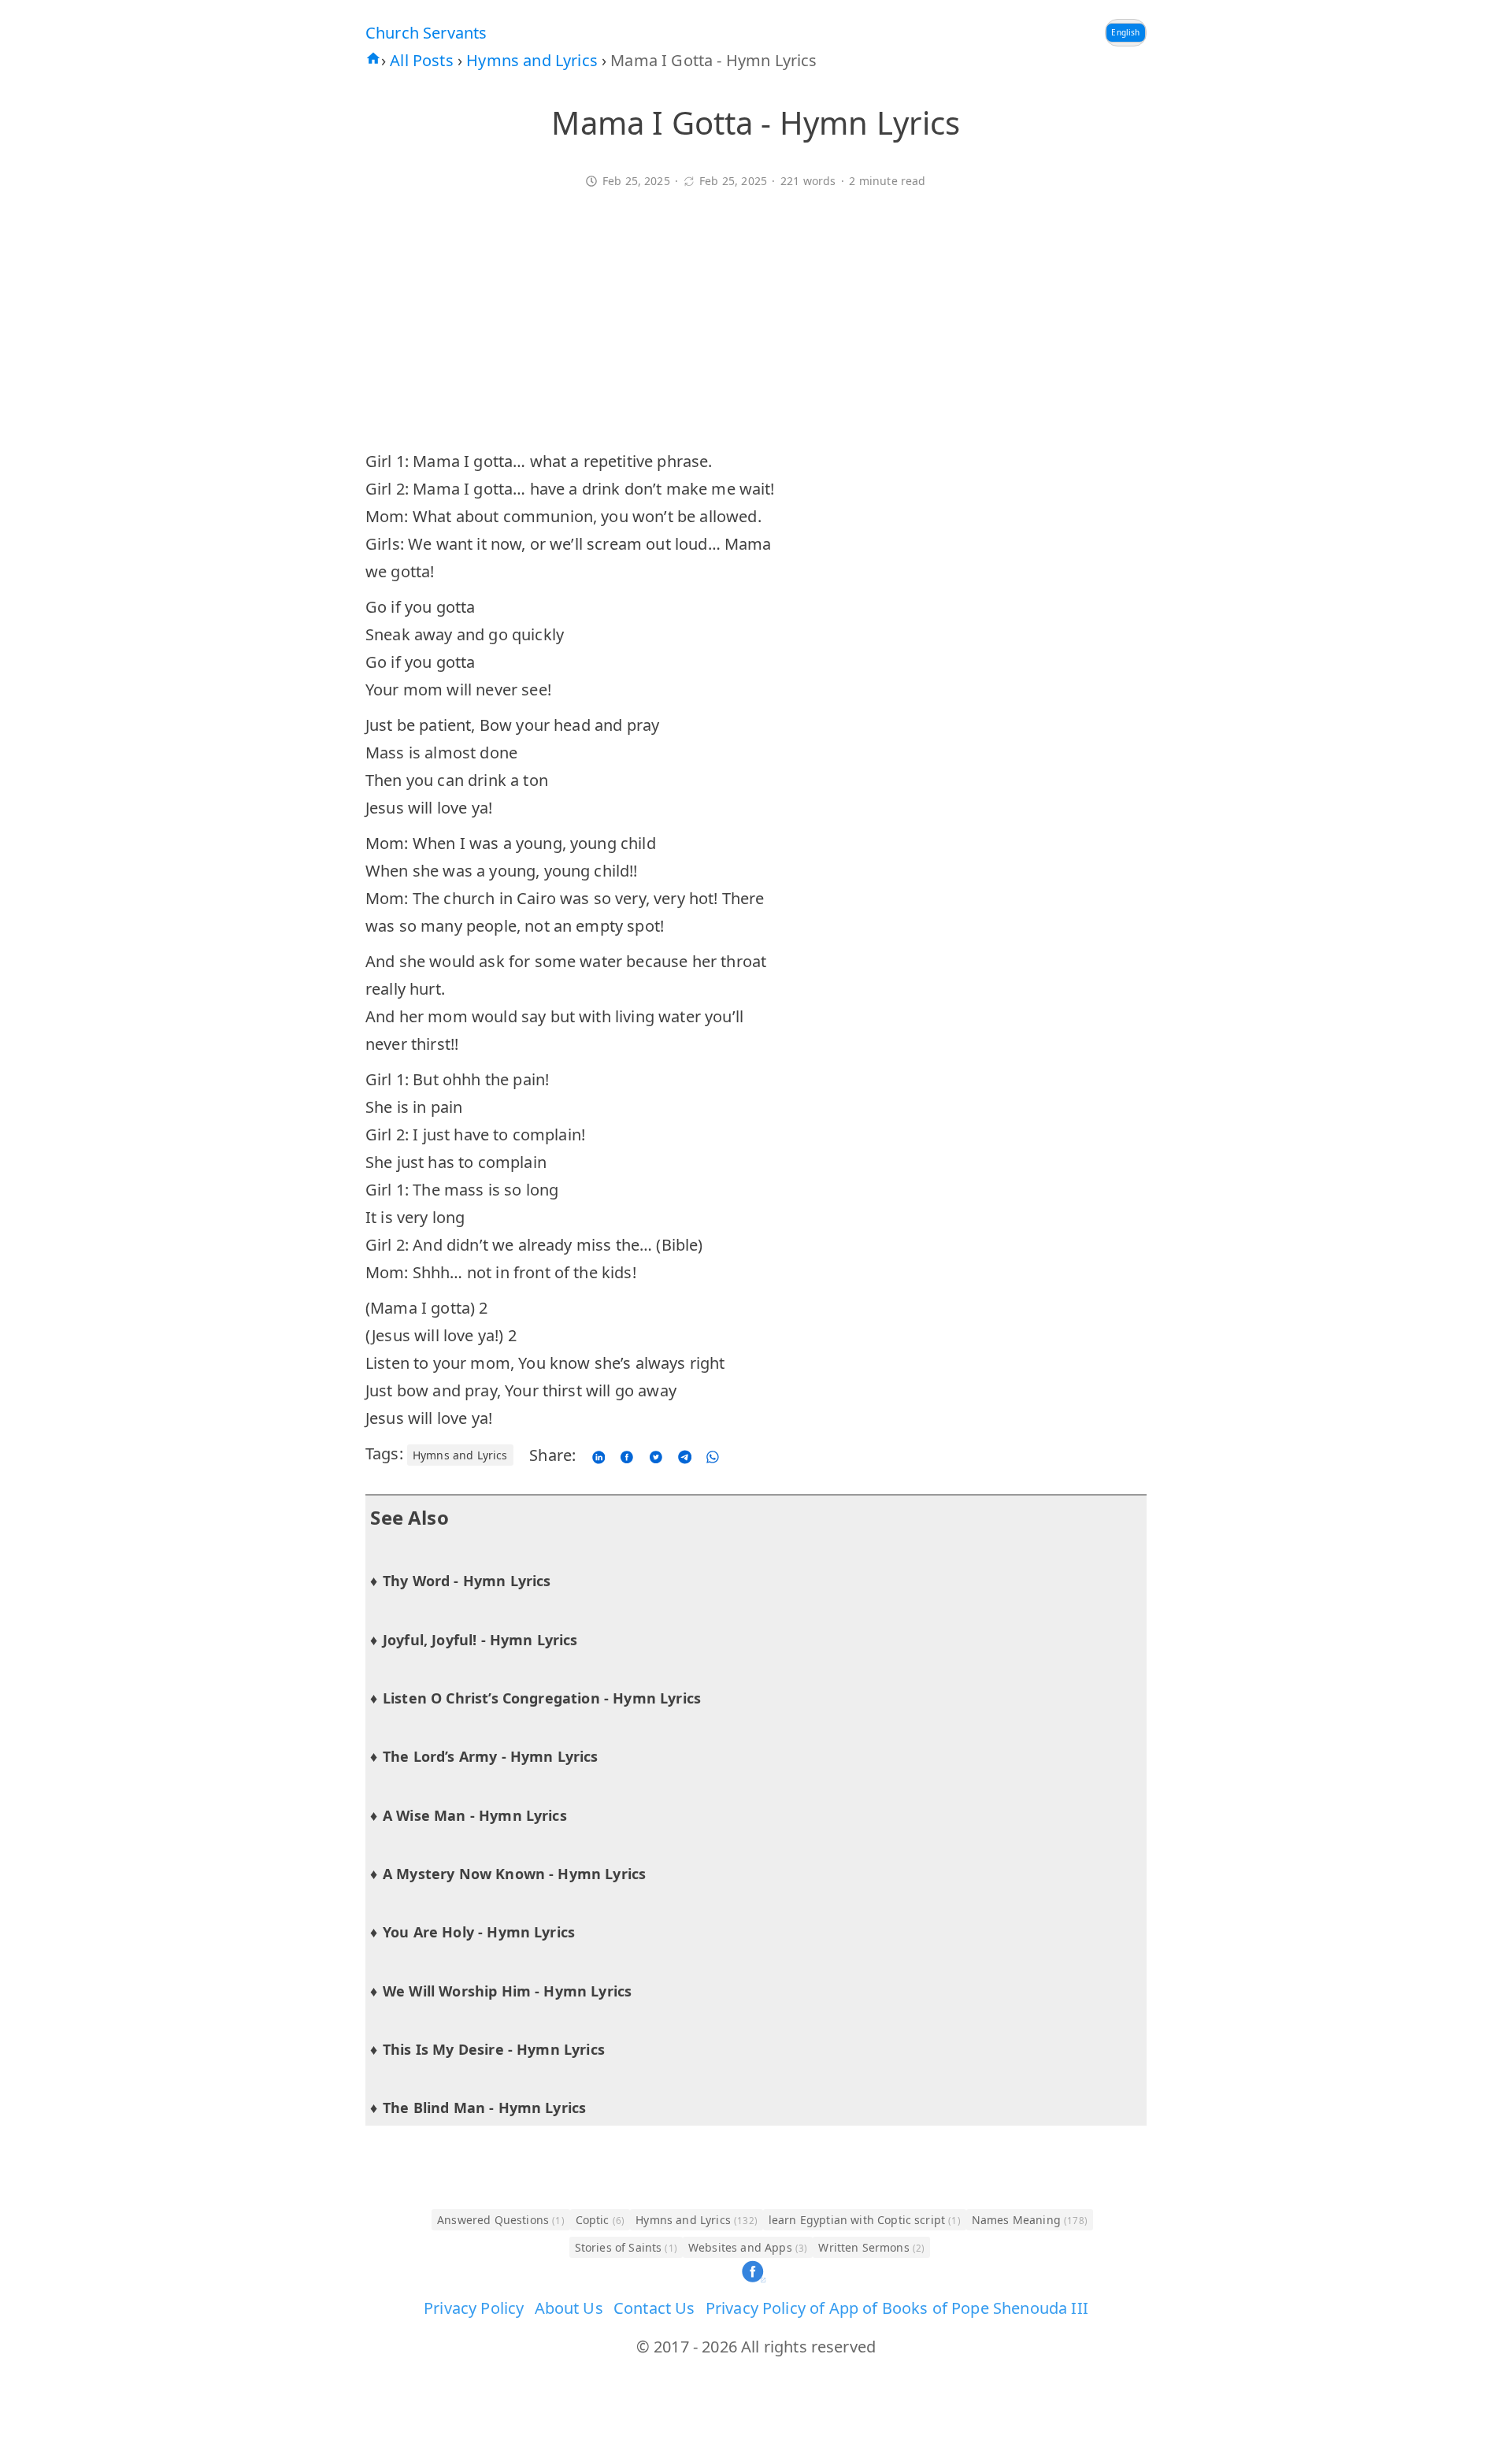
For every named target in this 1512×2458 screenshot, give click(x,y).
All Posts (424, 60)
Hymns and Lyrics (534, 60)
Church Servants (426, 33)
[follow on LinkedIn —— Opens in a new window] (598, 1455)
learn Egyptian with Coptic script (865, 2220)
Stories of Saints (626, 2247)
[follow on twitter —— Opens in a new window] (656, 1455)
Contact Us (654, 2308)
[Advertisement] (756, 329)
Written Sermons (871, 2247)
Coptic (600, 2220)
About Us (569, 2308)
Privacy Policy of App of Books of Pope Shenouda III (897, 2308)
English (1125, 32)
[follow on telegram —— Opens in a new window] (685, 1455)
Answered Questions (501, 2220)
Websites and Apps (748, 2247)
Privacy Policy (474, 2308)
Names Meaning (1030, 2220)
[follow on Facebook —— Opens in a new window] (628, 1455)
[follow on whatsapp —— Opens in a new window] (712, 1455)
